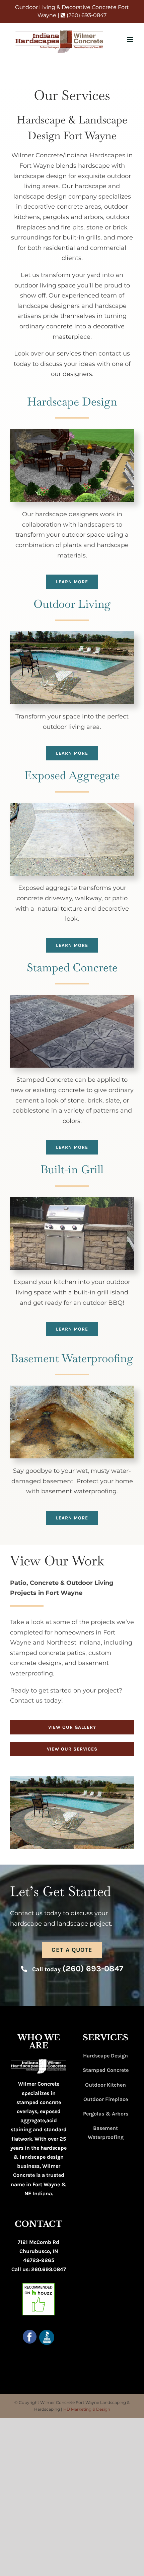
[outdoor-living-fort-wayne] (72, 634)
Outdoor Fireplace (106, 2099)
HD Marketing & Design (87, 2409)
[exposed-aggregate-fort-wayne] (72, 806)
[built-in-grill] (72, 1200)
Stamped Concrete (106, 2070)
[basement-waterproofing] (72, 1389)
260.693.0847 (49, 2269)
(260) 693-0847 (86, 15)
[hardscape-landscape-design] (72, 432)
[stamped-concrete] (72, 998)
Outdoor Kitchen (105, 2085)
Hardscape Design (105, 2056)
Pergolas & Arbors (106, 2114)
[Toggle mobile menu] (130, 40)
